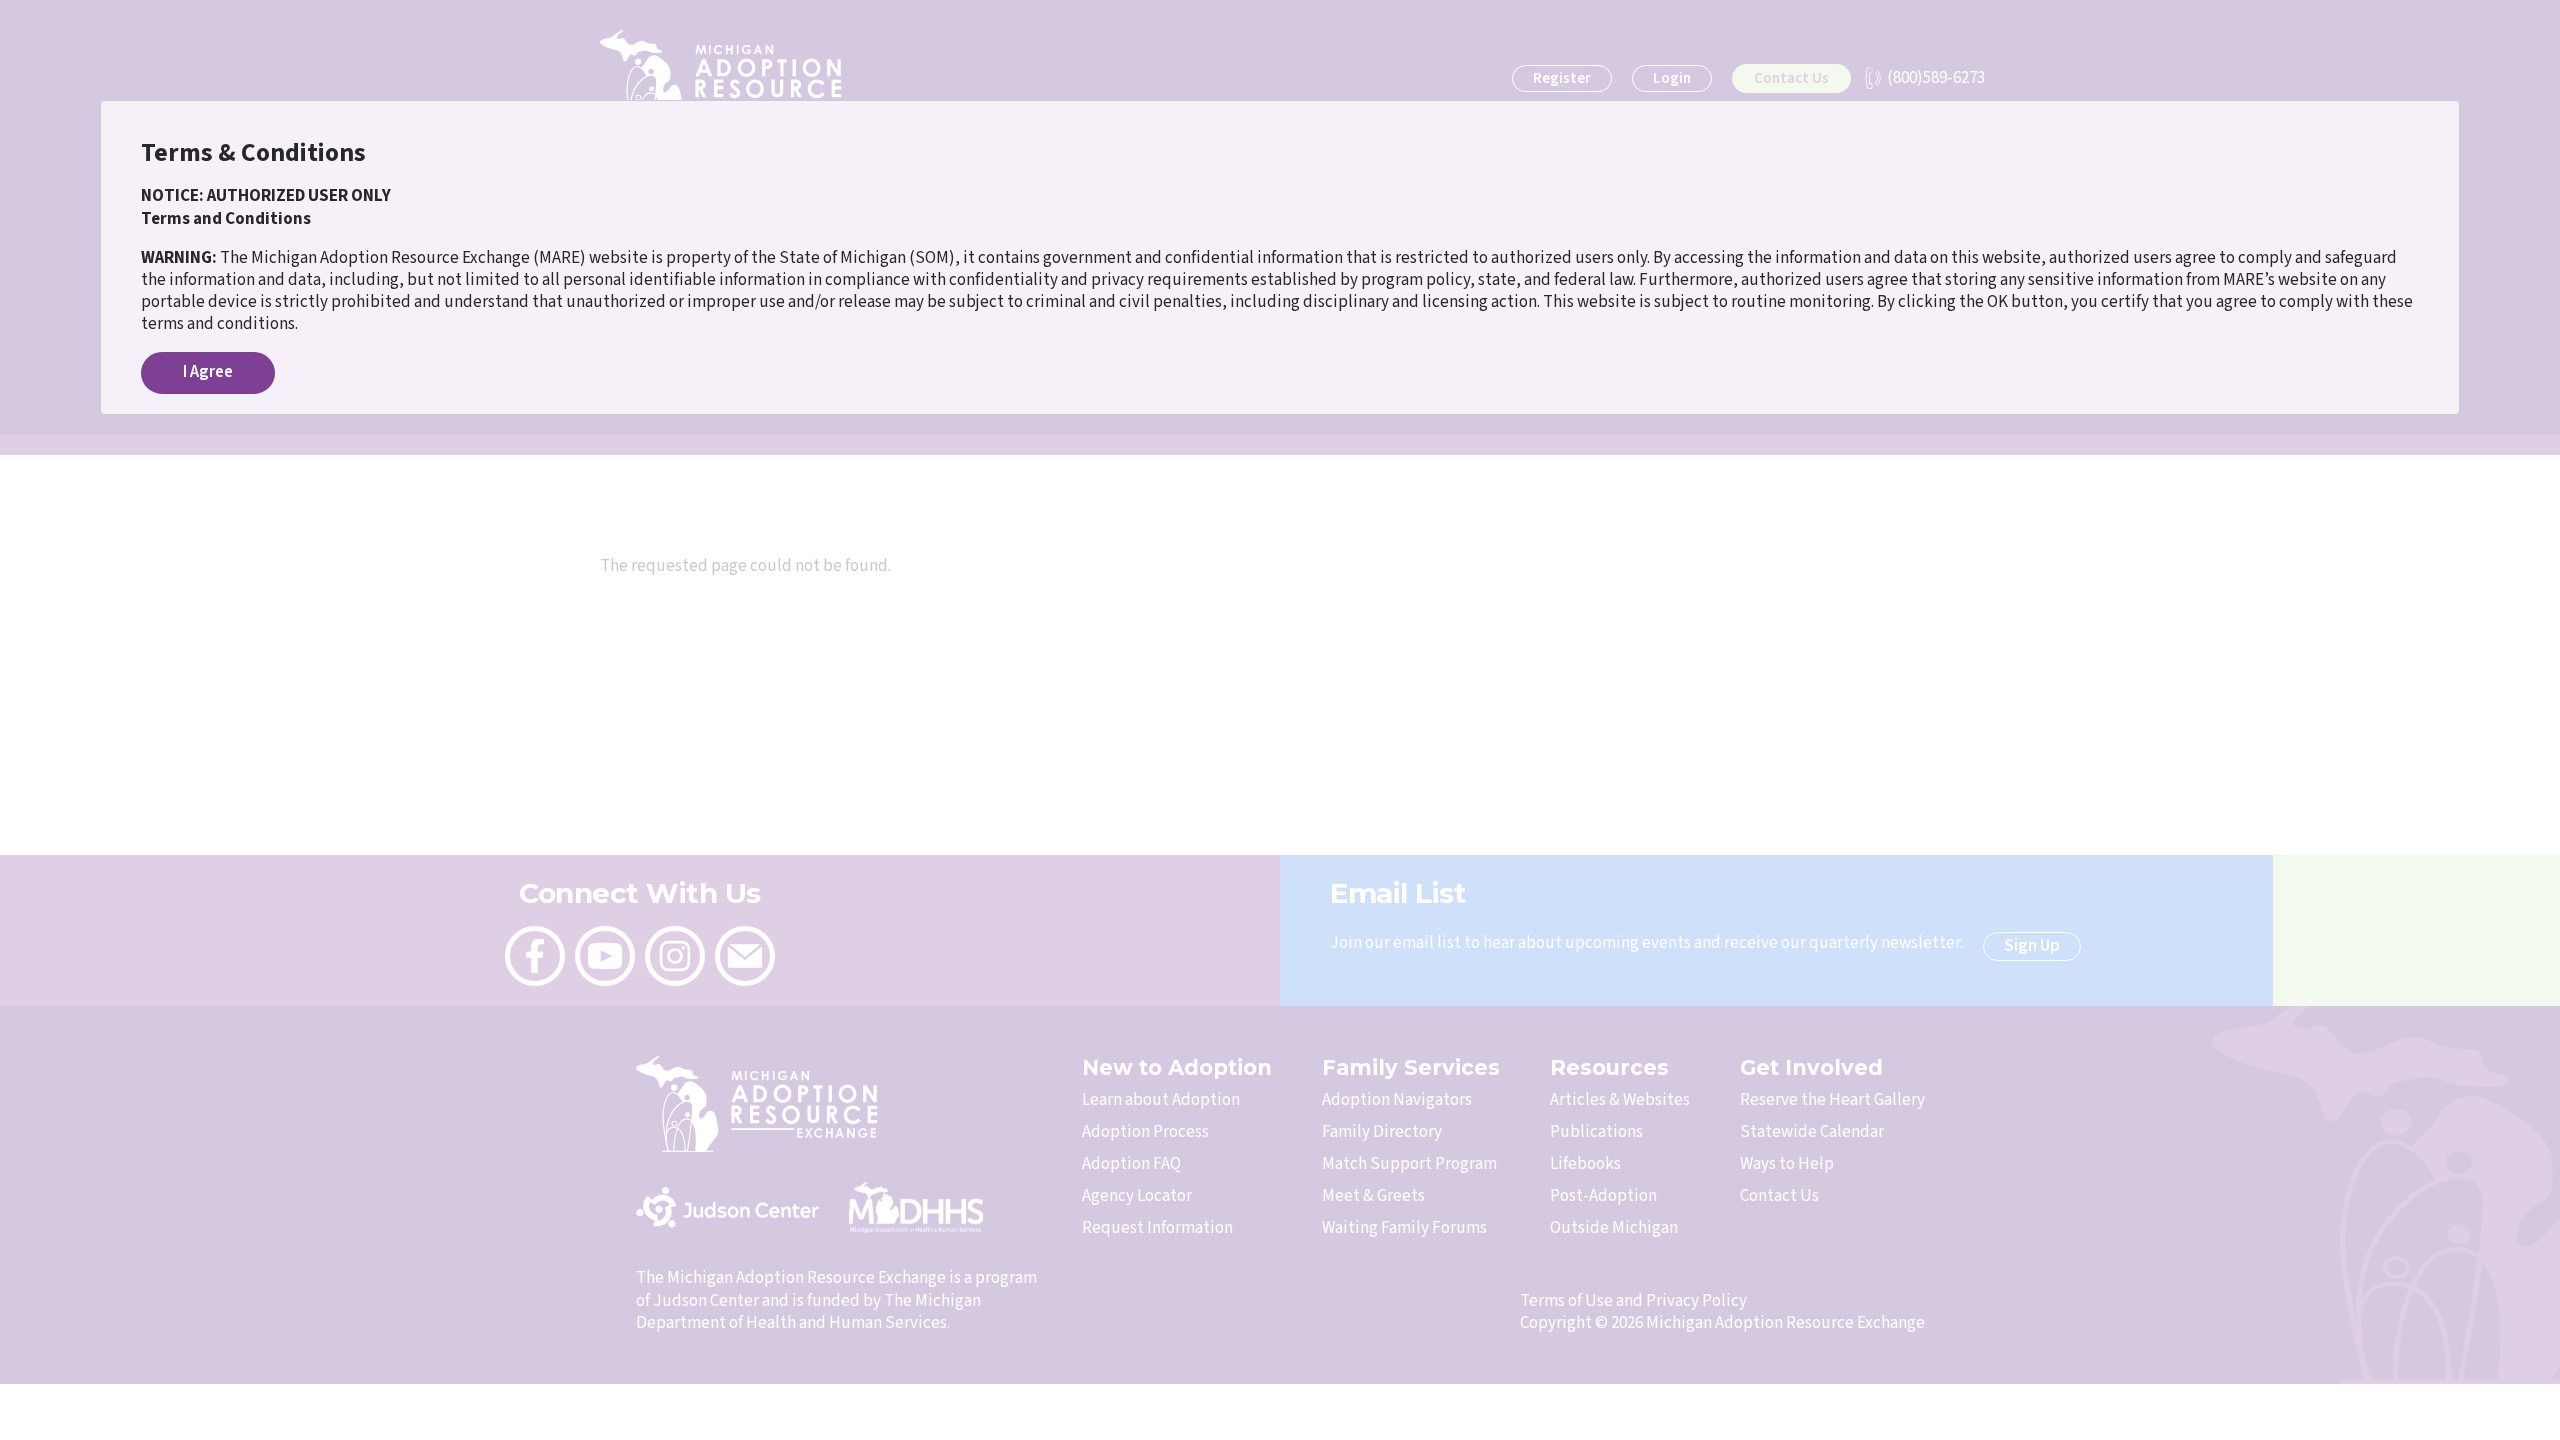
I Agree (208, 372)
